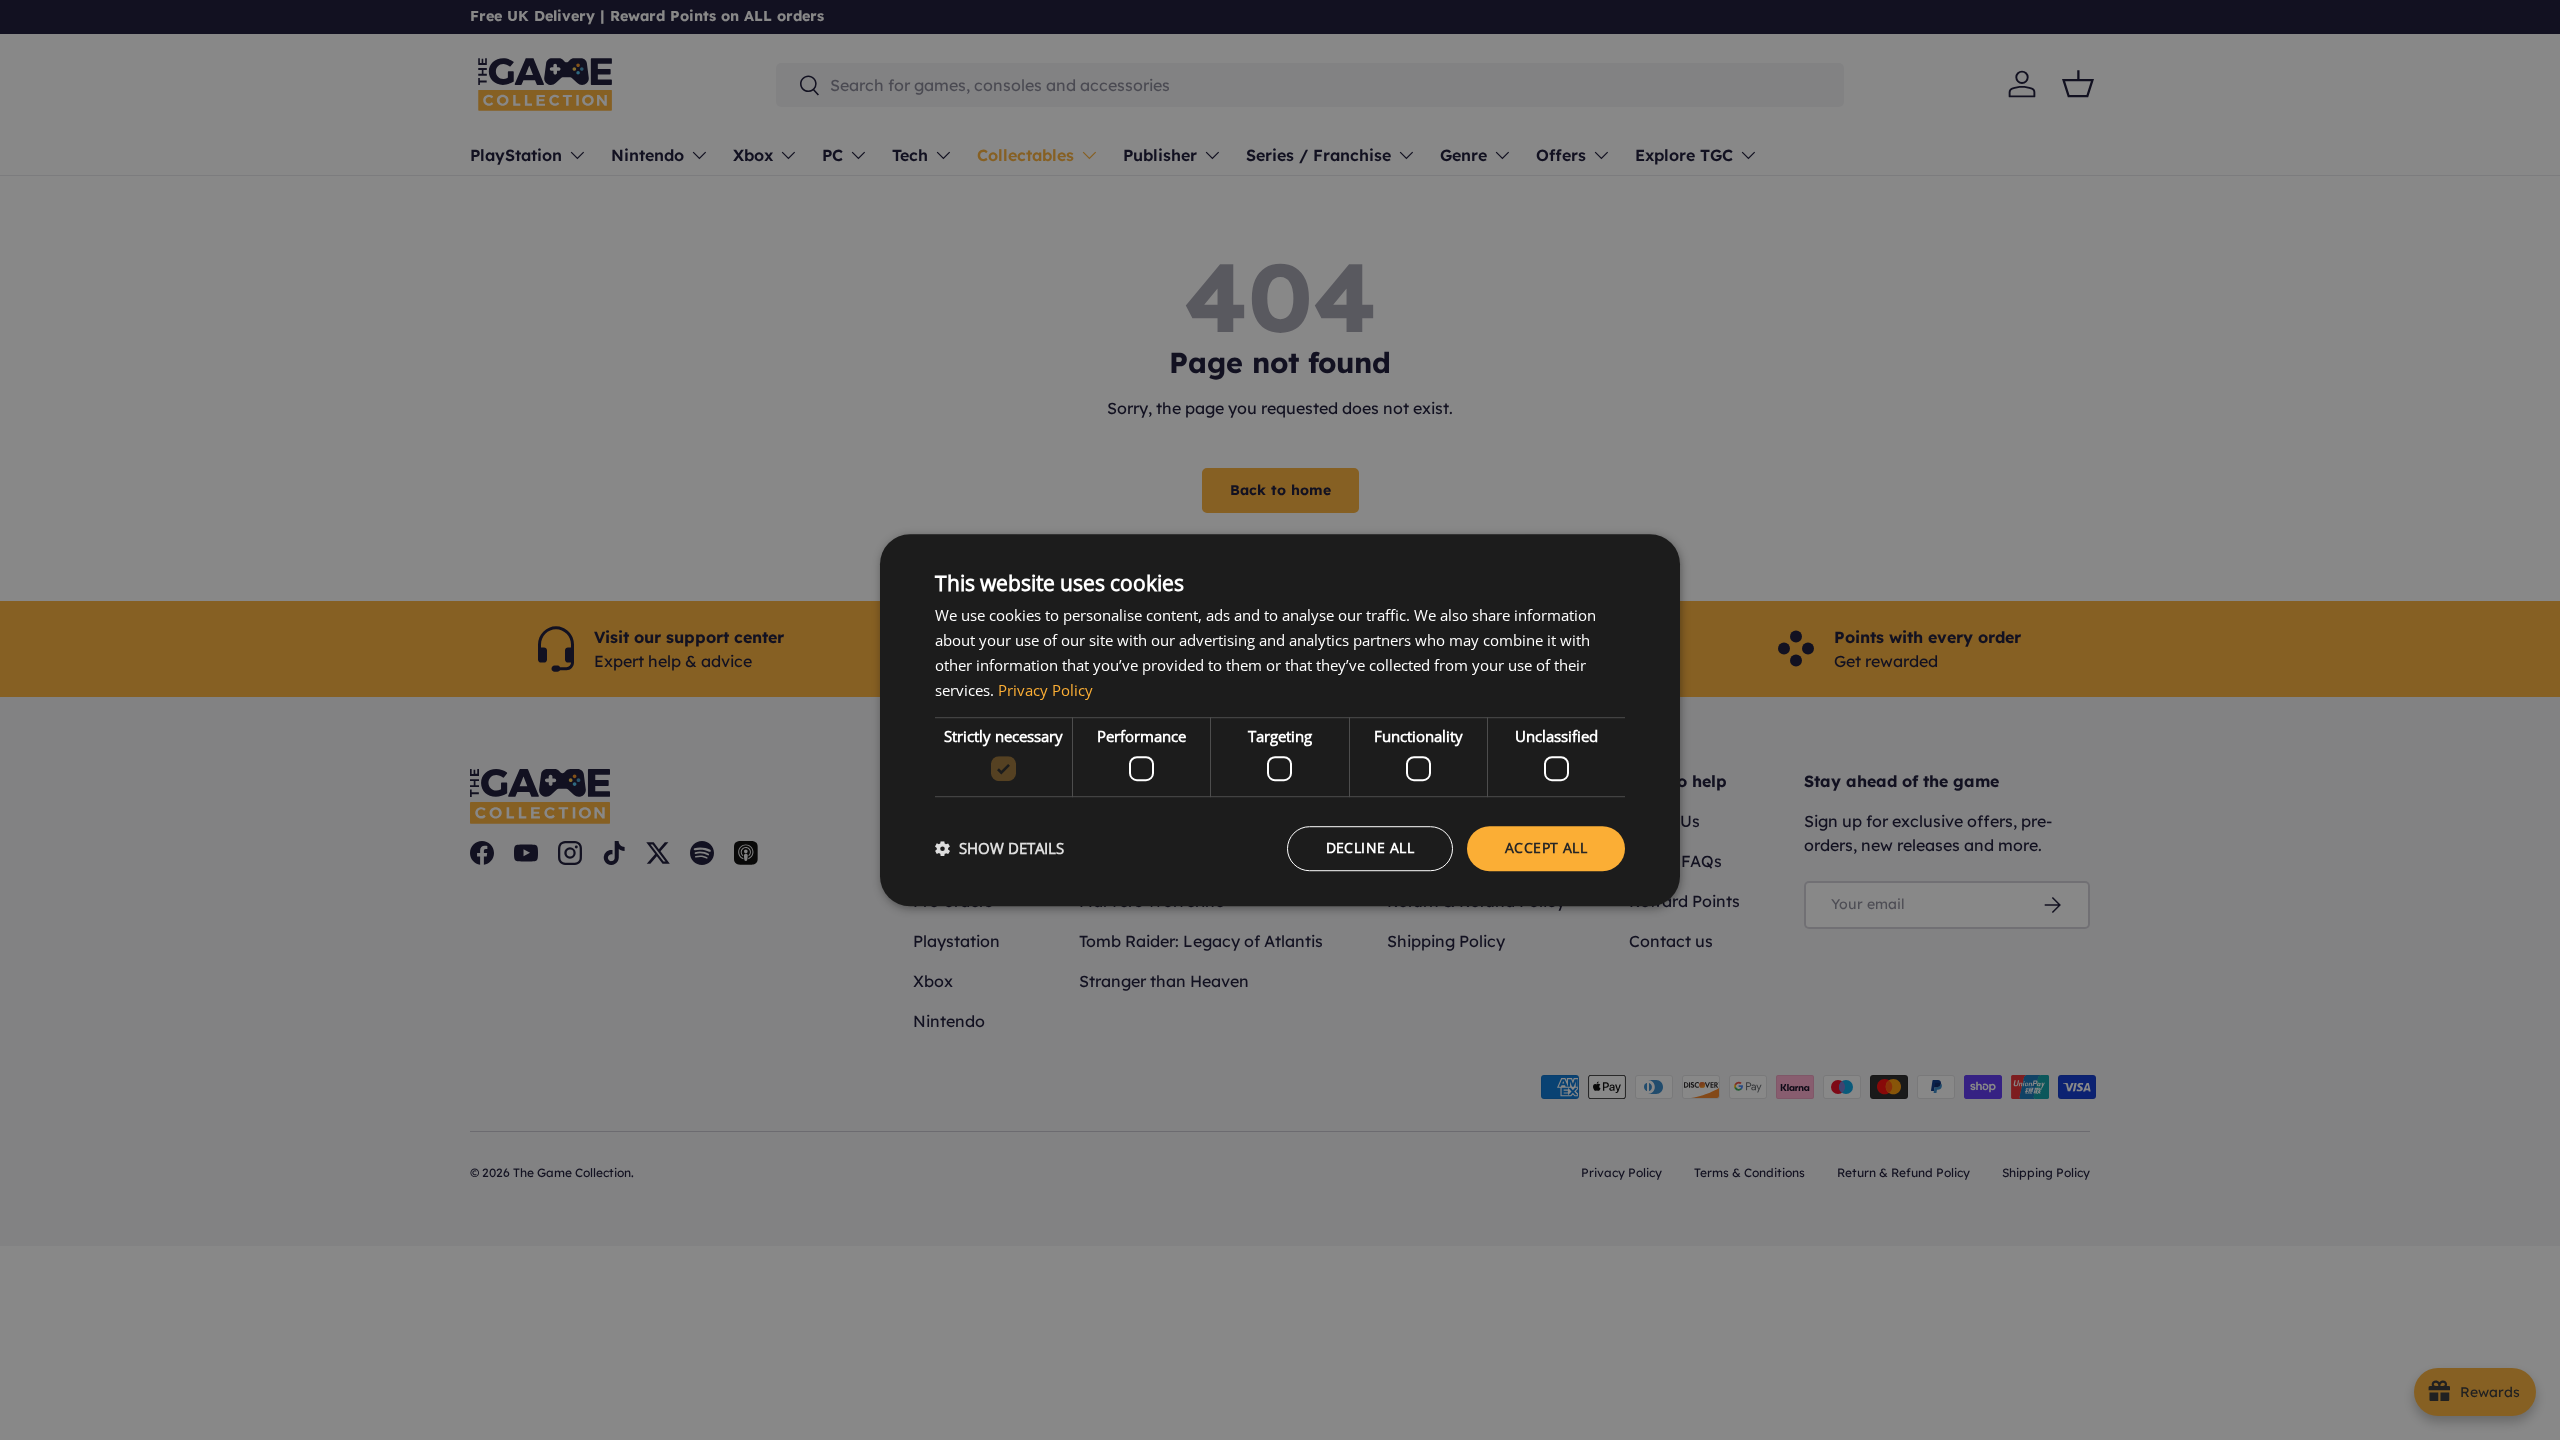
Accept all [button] (1546, 847)
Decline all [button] (1370, 847)
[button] (999, 848)
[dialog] (1280, 720)
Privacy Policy (1045, 690)
